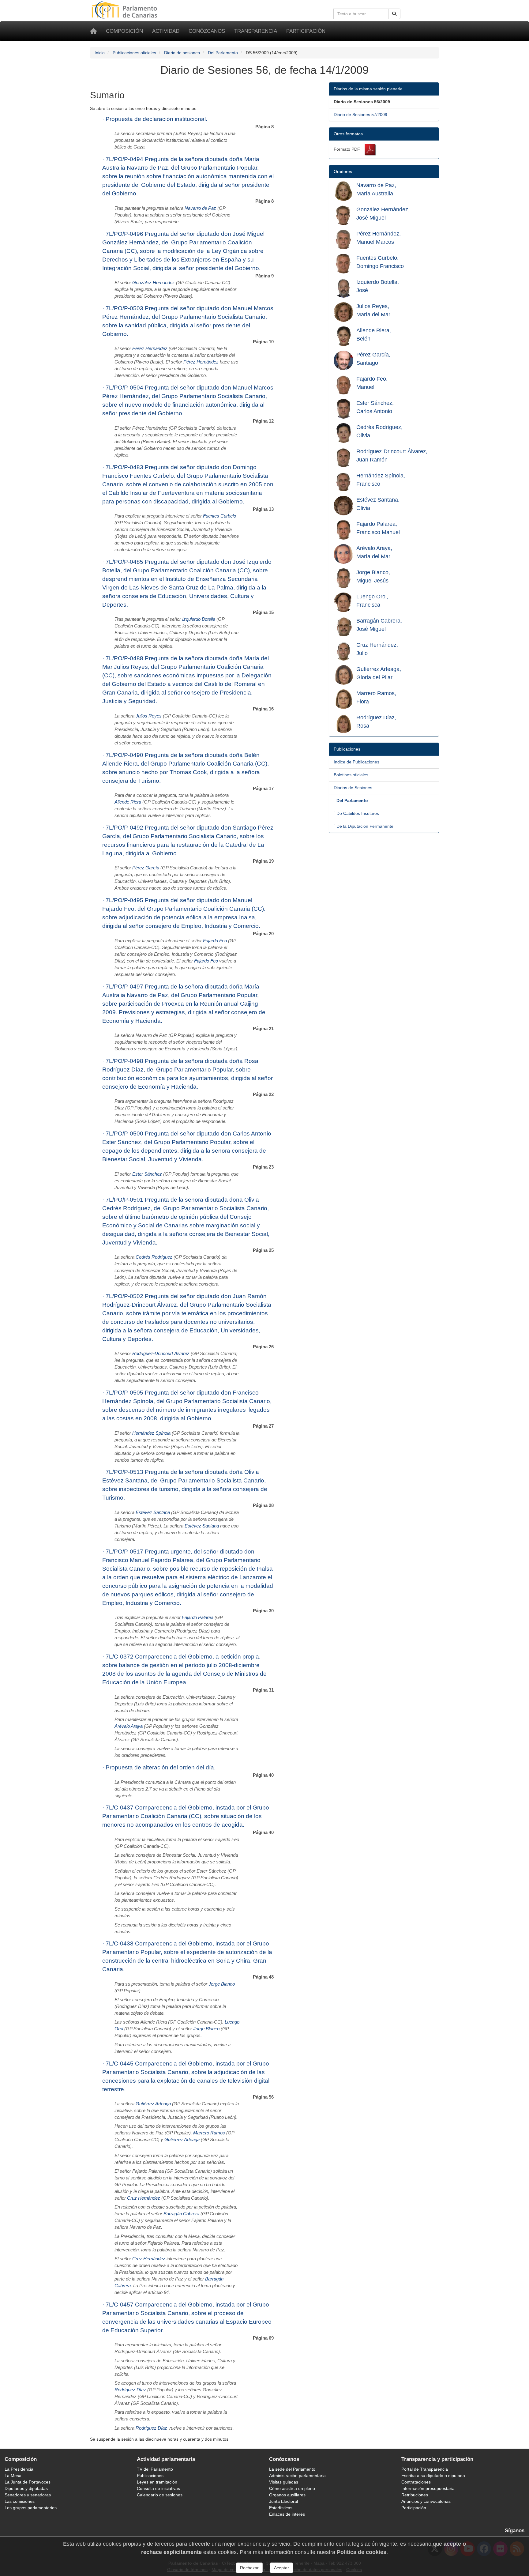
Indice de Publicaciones (356, 762)
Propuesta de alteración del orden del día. (161, 1767)
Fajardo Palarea (198, 1618)
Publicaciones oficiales (134, 53)
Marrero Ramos (209, 2133)
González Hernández (154, 283)
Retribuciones (415, 2495)
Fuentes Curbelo (219, 516)
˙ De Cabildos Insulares (356, 813)
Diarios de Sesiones (353, 788)
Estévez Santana (153, 1512)
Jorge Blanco (222, 1984)
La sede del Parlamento (292, 2469)
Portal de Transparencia (425, 2469)
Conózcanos (207, 31)
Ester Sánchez (147, 1174)
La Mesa (13, 2476)
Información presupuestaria (428, 2488)
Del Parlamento (223, 53)
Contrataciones (416, 2482)
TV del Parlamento (155, 2469)
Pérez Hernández (150, 348)
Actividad (166, 31)
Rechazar (249, 2568)
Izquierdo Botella (199, 619)
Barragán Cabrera (181, 2214)
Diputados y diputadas (26, 2488)
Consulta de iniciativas (158, 2488)
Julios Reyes (149, 716)
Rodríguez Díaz (130, 2390)
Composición (124, 31)
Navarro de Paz (200, 208)
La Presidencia (19, 2469)
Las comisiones (20, 2501)
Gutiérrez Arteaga (153, 2104)
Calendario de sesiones (160, 2495)
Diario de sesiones (182, 53)
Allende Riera (128, 802)
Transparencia (256, 31)
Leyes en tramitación (157, 2482)
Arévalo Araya (129, 1726)
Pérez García (146, 868)
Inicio (100, 53)
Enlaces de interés (287, 2514)
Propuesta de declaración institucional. (156, 119)
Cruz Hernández (144, 2198)
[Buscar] (394, 14)
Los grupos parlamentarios (31, 2508)
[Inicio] (93, 31)
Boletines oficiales (351, 775)
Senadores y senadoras (28, 2495)
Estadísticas (281, 2508)
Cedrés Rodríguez (154, 1257)
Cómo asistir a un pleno (292, 2488)
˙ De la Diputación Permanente (364, 826)
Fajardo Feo (215, 941)
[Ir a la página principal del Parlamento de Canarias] (125, 9)
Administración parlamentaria (297, 2476)
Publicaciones (150, 2476)
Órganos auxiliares (287, 2495)
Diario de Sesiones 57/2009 (360, 115)
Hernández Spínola (151, 1433)
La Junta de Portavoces (28, 2482)
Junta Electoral (283, 2501)
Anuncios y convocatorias (426, 2501)
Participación (306, 31)
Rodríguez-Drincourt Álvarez (161, 1354)
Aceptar (281, 2568)
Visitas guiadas (284, 2482)
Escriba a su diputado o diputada (433, 2476)
